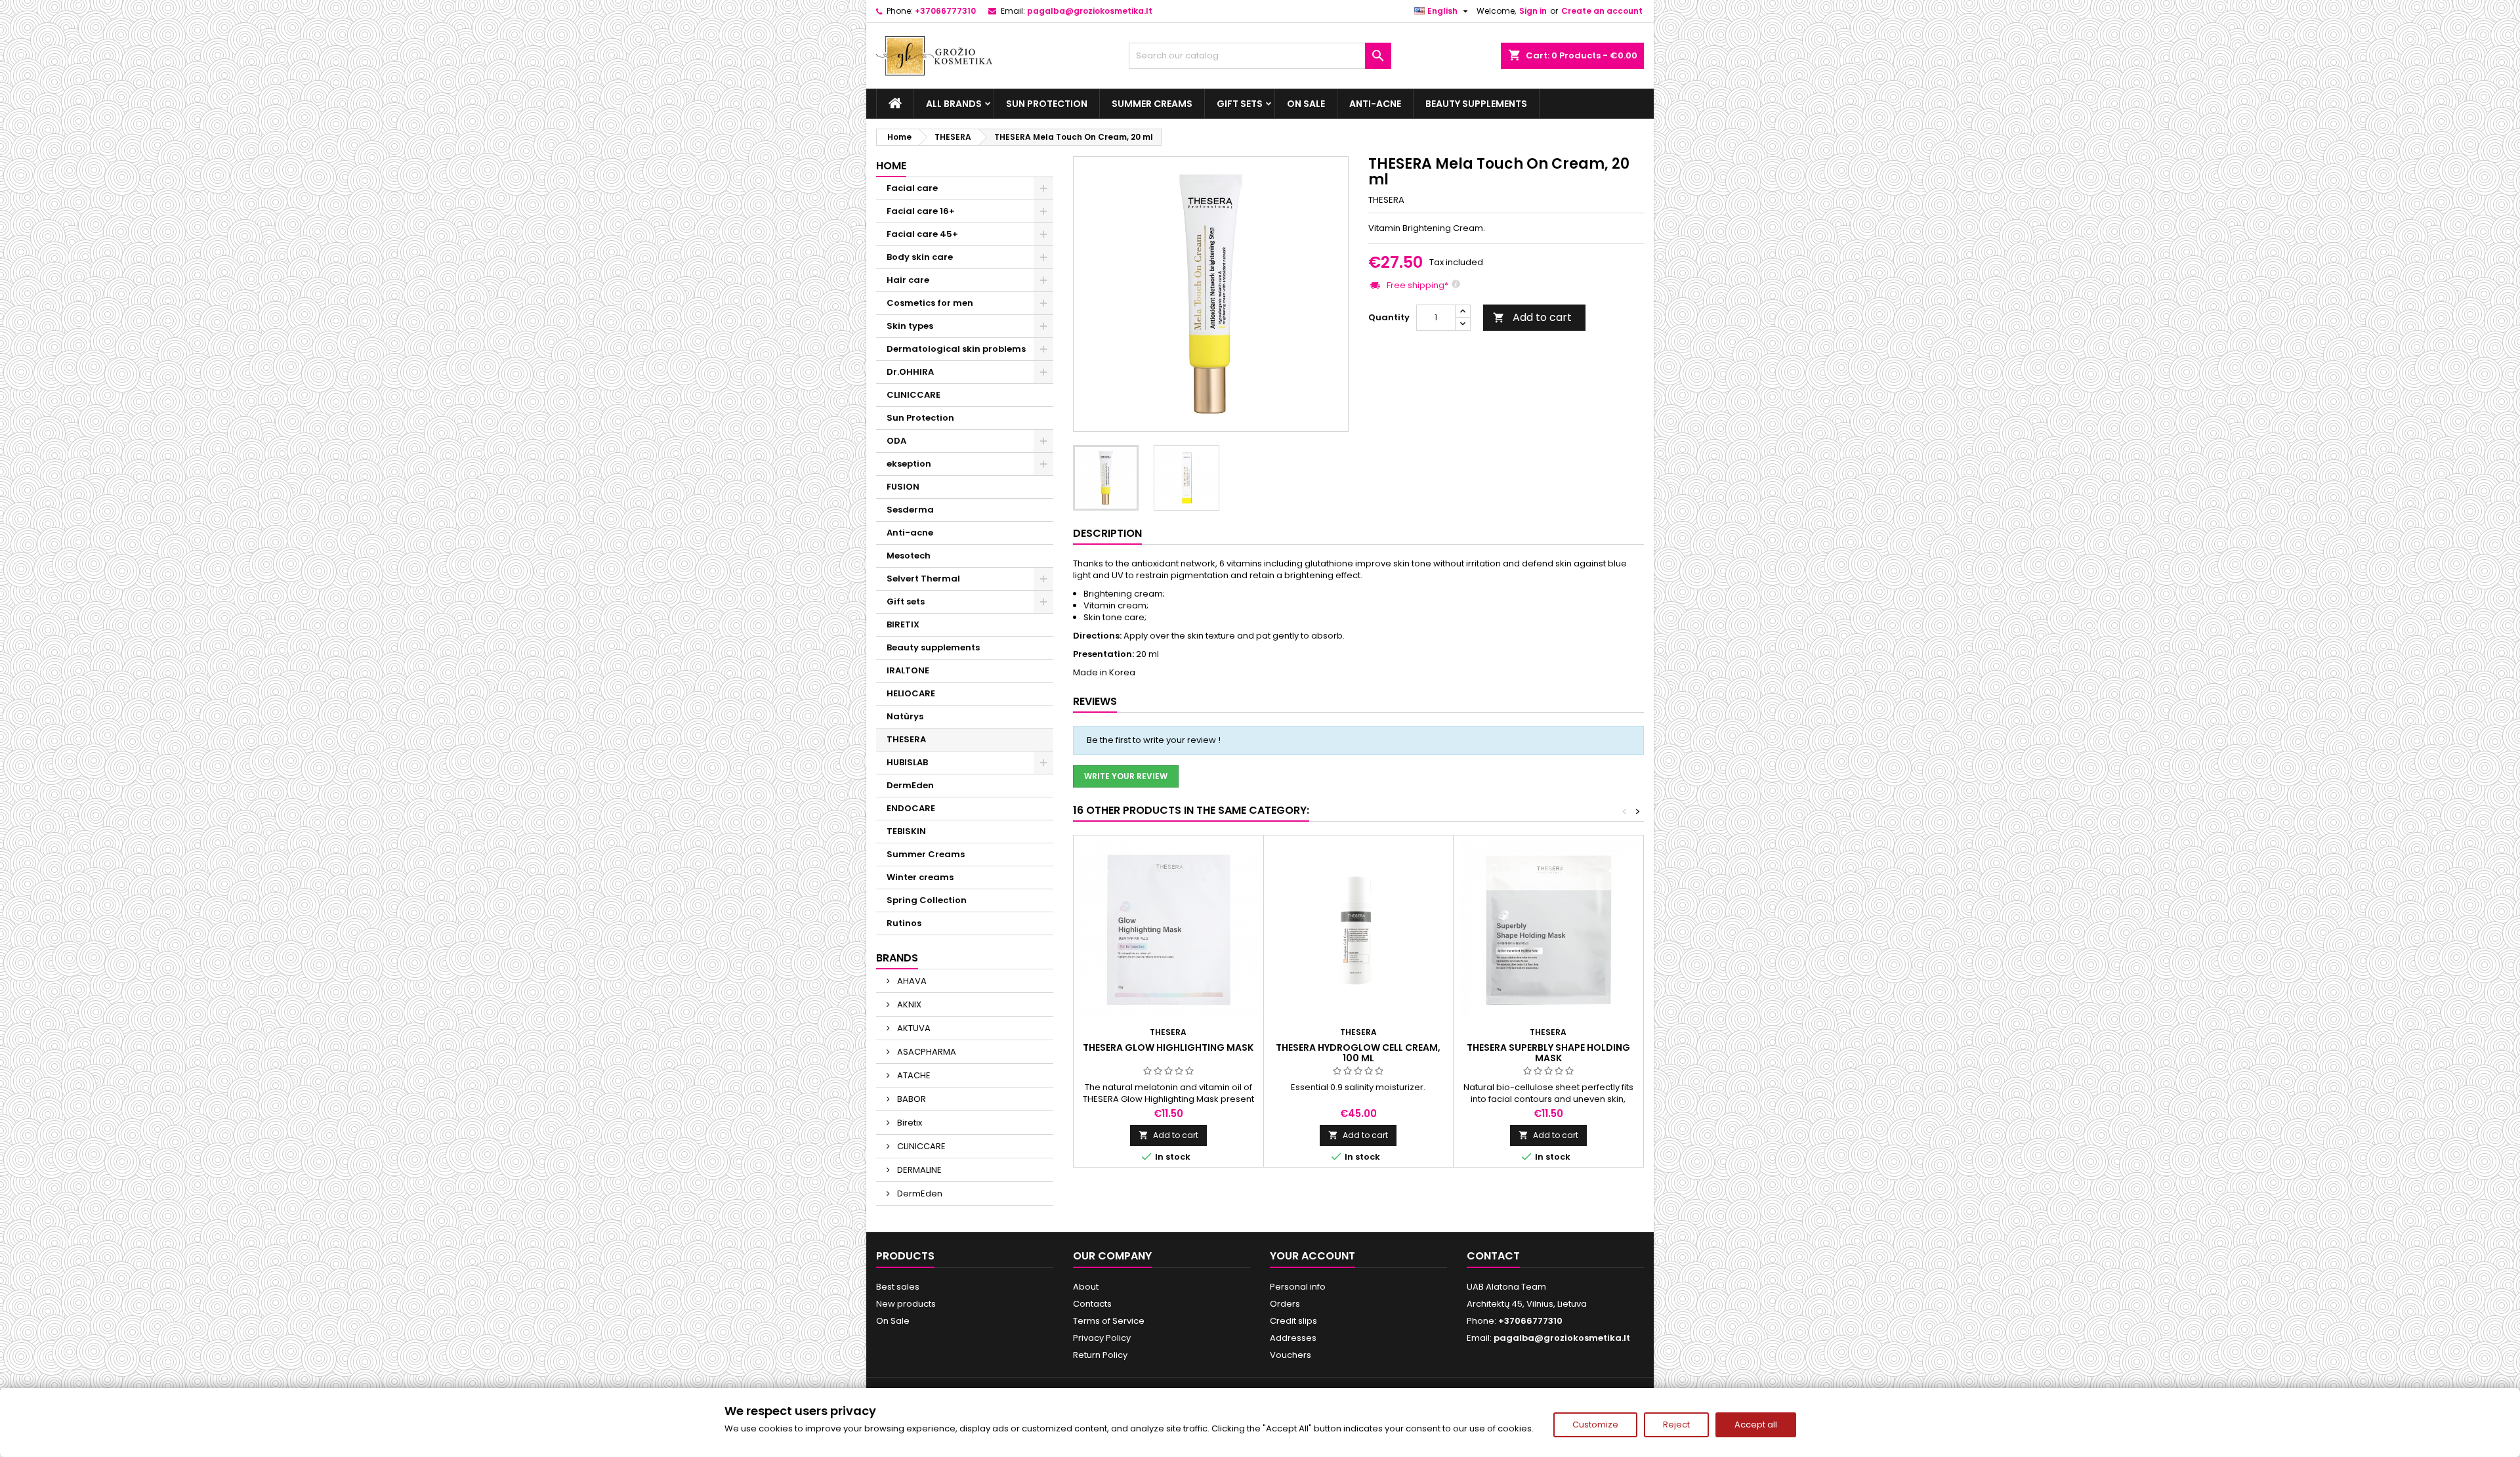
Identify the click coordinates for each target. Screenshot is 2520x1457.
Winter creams (920, 877)
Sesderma (910, 510)
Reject (1676, 1425)
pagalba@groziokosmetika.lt (1090, 11)
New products (906, 1304)
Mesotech (909, 556)
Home (891, 166)
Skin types (910, 326)
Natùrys (905, 716)
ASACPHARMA (926, 1052)
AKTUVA (913, 1028)
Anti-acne (1375, 104)
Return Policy (1100, 1355)
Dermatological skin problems (956, 349)
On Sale (1306, 104)
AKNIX (908, 1004)
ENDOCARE (911, 808)
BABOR (911, 1099)
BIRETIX (903, 624)
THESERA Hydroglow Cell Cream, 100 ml (1358, 1053)
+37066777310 (945, 11)
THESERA (906, 739)
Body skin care (920, 257)
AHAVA (911, 981)
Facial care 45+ (922, 234)
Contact (1493, 1256)
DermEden (910, 785)
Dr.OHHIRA (910, 372)
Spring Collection (927, 900)
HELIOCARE (911, 693)
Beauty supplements (1476, 104)
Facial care (912, 188)
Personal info (1298, 1287)
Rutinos (904, 923)
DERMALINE (918, 1170)
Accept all (1756, 1425)
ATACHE (913, 1075)
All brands (954, 104)
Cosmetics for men (930, 303)
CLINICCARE (913, 395)
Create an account (1602, 11)
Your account (1312, 1256)
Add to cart (1532, 317)
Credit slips (1293, 1321)
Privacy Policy (1102, 1338)
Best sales (898, 1287)
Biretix (909, 1123)
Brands (897, 958)
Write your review (1126, 776)
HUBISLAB (907, 762)
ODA (896, 441)
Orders (1285, 1304)
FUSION (903, 487)
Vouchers (1291, 1355)
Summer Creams (1152, 104)
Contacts (1092, 1304)
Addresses (1293, 1338)
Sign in (1533, 11)
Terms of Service (1109, 1321)
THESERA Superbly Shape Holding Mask (1548, 1053)
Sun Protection (1047, 104)
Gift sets (1240, 104)
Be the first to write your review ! (1154, 740)
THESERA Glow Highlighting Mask (1168, 1047)
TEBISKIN (906, 831)
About (1086, 1287)
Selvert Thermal (923, 579)
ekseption (909, 464)
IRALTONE (908, 670)
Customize (1595, 1425)
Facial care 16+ (921, 211)
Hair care (908, 280)
